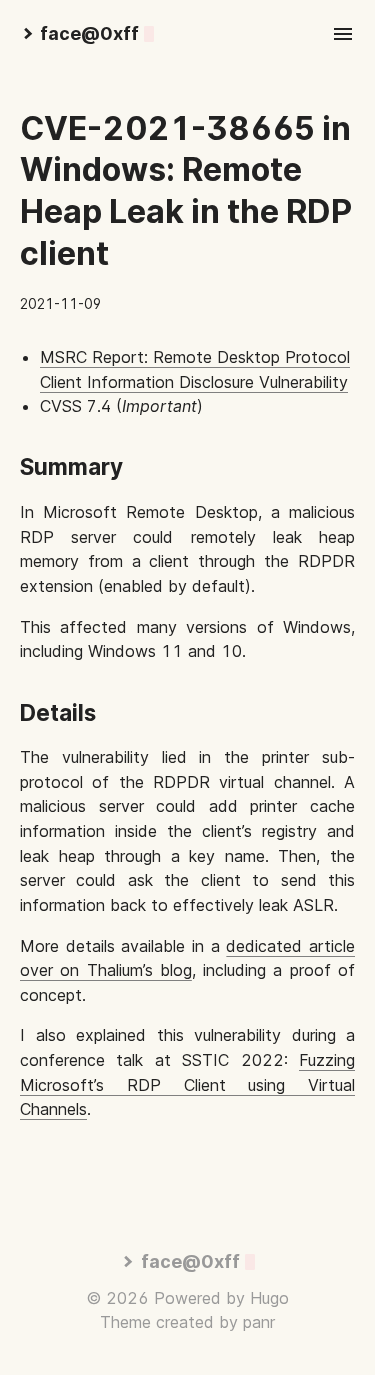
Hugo (269, 1298)
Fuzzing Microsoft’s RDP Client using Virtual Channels (187, 1084)
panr (259, 1322)
